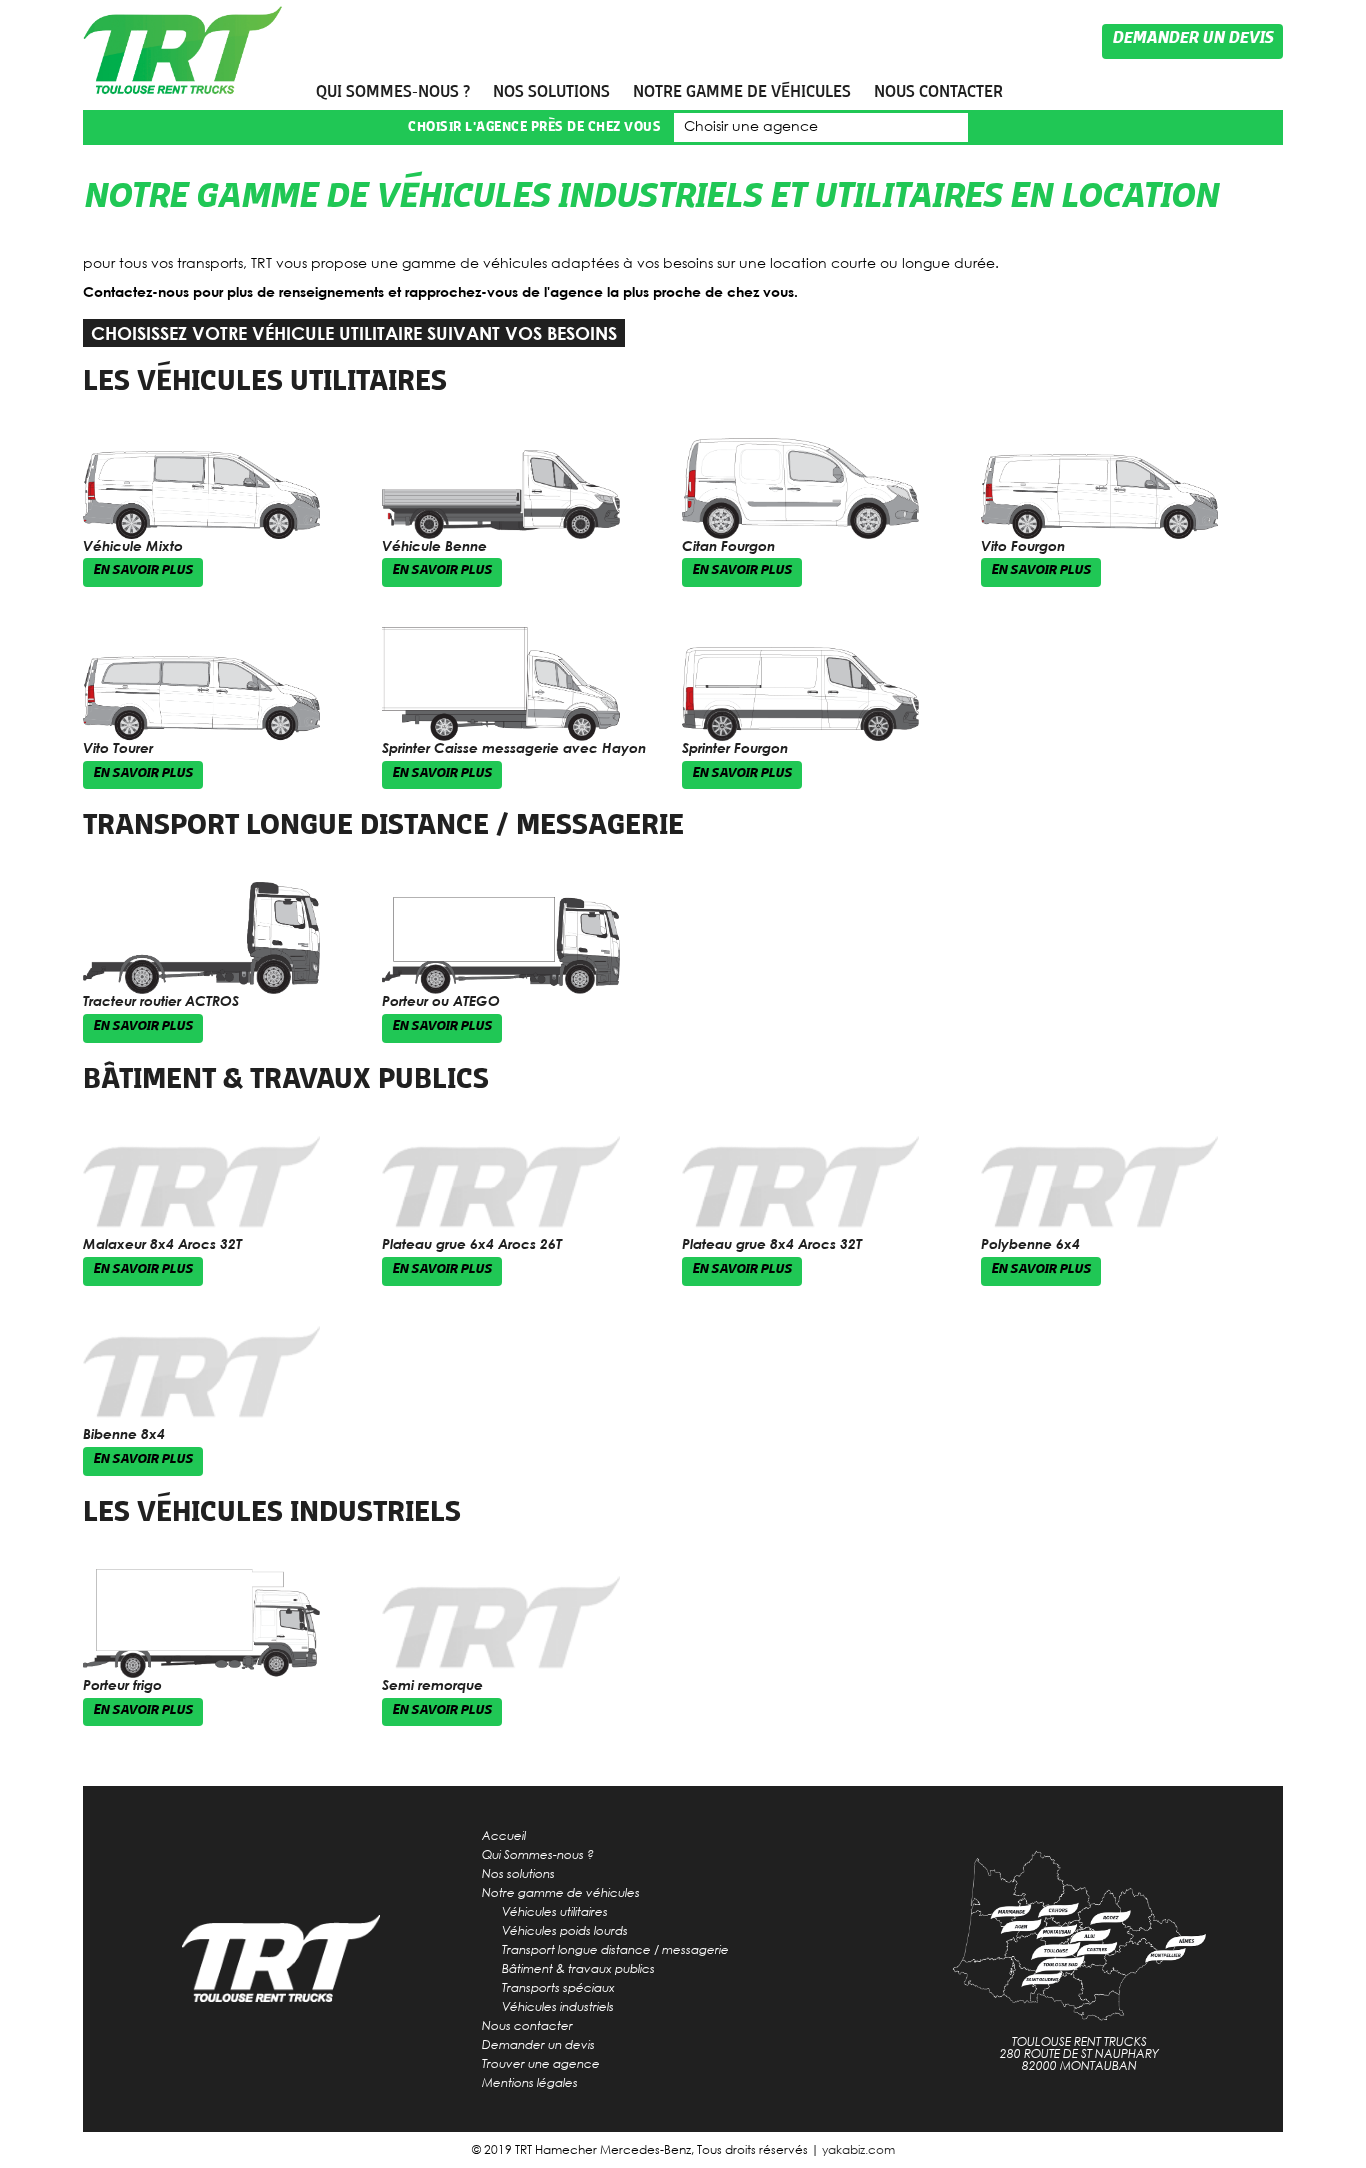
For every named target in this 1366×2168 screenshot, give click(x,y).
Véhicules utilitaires (555, 1911)
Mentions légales (530, 2082)
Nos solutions (551, 91)
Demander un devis (1192, 40)
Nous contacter (938, 91)
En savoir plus (143, 572)
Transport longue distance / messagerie (383, 825)
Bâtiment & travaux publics (286, 1079)
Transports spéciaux (558, 1987)
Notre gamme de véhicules (742, 91)
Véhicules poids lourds (565, 1930)
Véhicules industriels (558, 2006)
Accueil (504, 1835)
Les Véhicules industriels (272, 1512)
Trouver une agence (541, 2063)
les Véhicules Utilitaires (265, 381)
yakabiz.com (858, 2149)
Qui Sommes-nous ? (393, 91)
